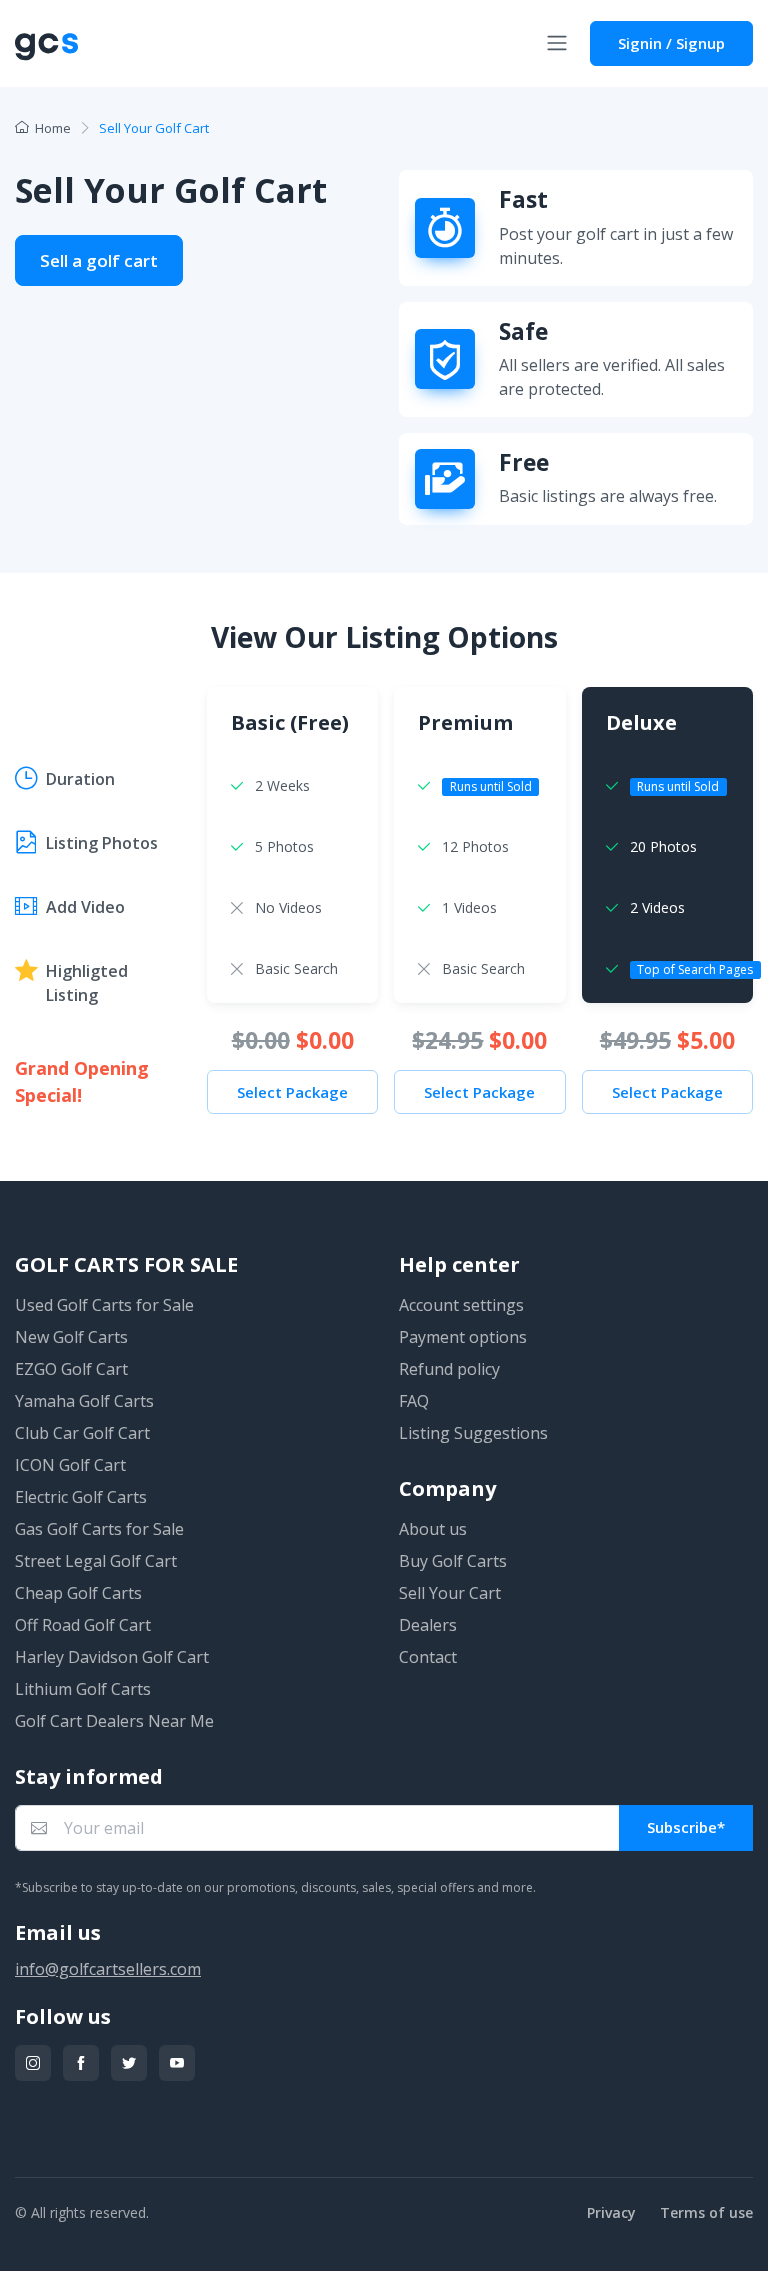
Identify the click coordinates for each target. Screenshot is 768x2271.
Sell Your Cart (450, 1593)
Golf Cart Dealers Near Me (114, 1721)
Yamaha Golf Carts (84, 1401)
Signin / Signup (671, 43)
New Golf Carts (71, 1337)
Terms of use (706, 2212)
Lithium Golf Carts (83, 1689)
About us (433, 1529)
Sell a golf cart (99, 260)
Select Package (292, 1092)
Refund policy (449, 1369)
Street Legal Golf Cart (96, 1561)
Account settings (461, 1305)
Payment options (463, 1337)
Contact (428, 1657)
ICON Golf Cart (70, 1465)
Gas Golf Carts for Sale (99, 1529)
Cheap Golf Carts (78, 1593)
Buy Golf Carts (453, 1561)
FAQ (414, 1401)
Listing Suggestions (473, 1433)
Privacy (611, 2212)
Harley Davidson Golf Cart (112, 1657)
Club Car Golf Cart (82, 1433)
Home (53, 128)
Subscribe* (686, 1827)
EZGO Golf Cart (71, 1369)
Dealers (428, 1625)
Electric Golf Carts (81, 1497)
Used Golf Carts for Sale (104, 1305)
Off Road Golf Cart (83, 1625)
